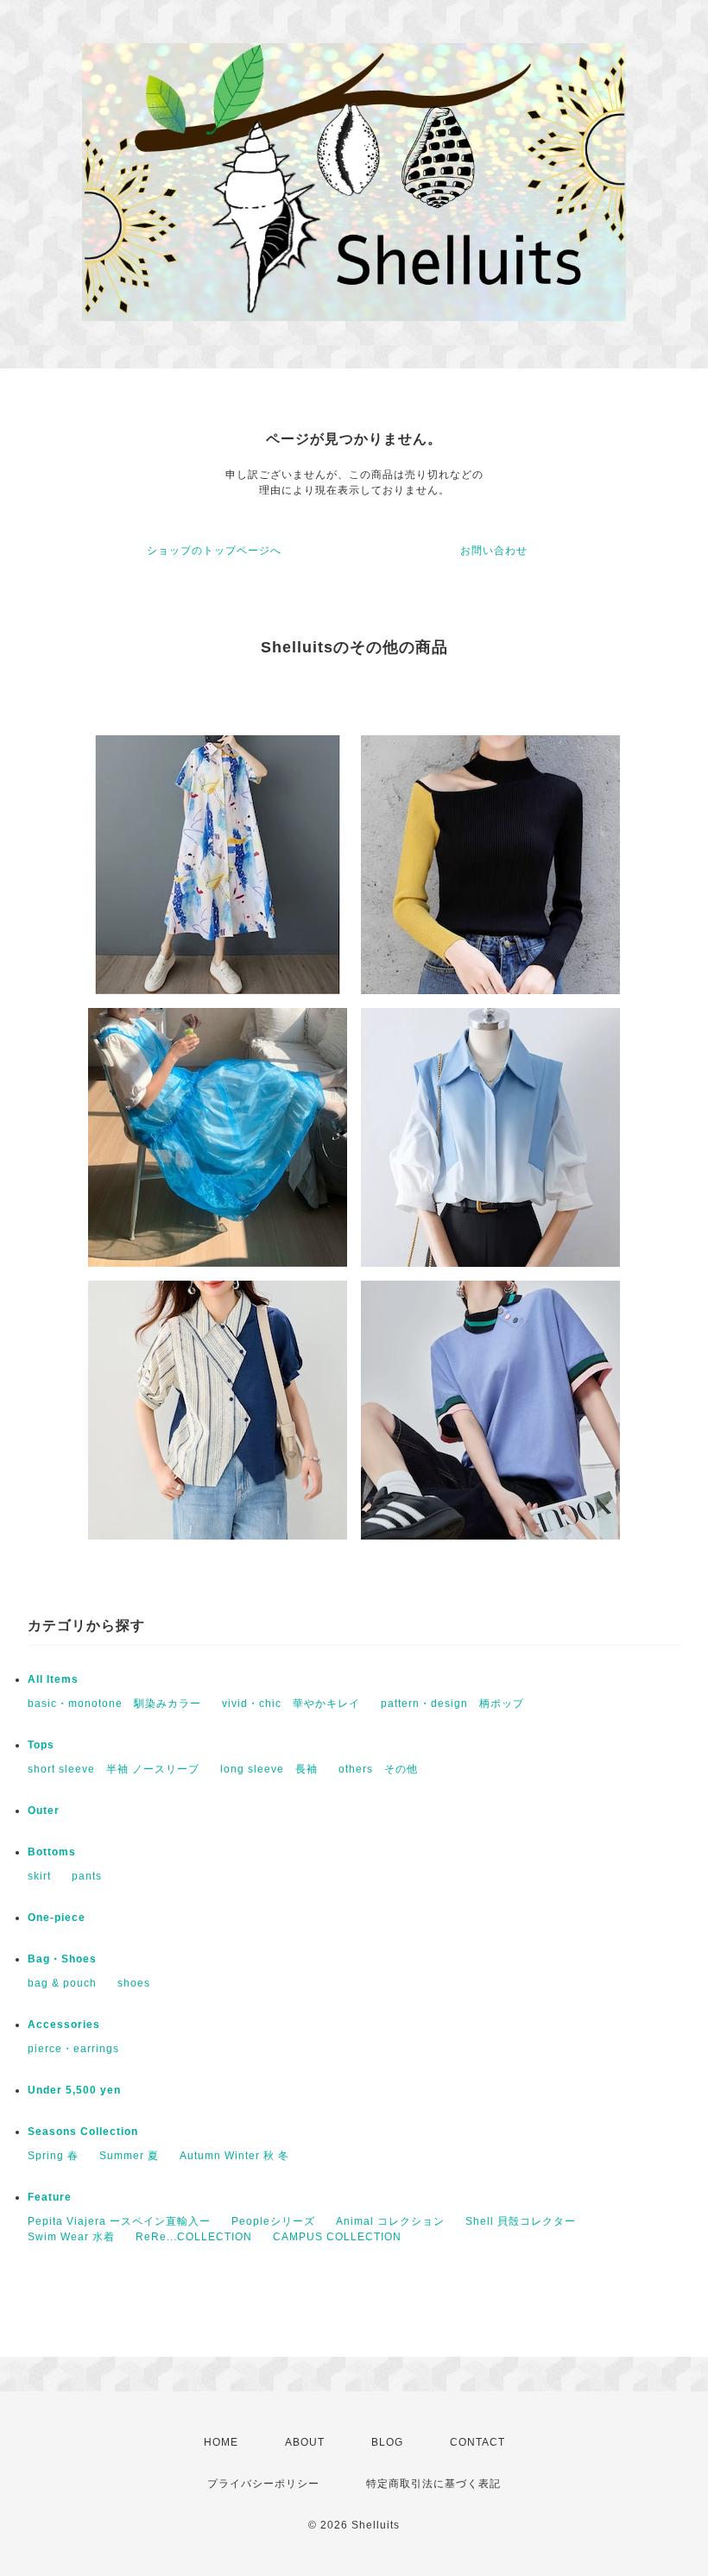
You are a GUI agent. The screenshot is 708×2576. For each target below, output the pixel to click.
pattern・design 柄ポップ (452, 1704)
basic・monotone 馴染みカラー (114, 1704)
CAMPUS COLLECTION (337, 2237)
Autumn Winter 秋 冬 (234, 2156)
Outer (44, 1811)
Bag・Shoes (62, 1959)
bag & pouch (62, 1983)
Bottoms (52, 1852)
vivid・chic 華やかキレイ (291, 1704)
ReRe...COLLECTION (194, 2237)
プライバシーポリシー (263, 2484)
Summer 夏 (129, 2156)
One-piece (57, 1918)
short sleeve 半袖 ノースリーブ (114, 1769)
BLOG (387, 2442)
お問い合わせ (494, 551)
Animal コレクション (390, 2221)
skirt (39, 1876)
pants (87, 1876)
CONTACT (477, 2442)
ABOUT (305, 2442)
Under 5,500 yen (74, 2090)
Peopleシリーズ (273, 2221)
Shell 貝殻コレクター (521, 2221)
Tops (41, 1745)
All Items (53, 1679)
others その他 (378, 1769)
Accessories (64, 2025)
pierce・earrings (73, 2049)
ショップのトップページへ (214, 551)
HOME (221, 2442)
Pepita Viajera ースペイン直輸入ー (119, 2221)
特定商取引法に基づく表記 (433, 2484)
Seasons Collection (83, 2132)
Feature (50, 2197)
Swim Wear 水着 (71, 2237)
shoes (134, 1983)
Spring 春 (53, 2156)
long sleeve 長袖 (269, 1769)
